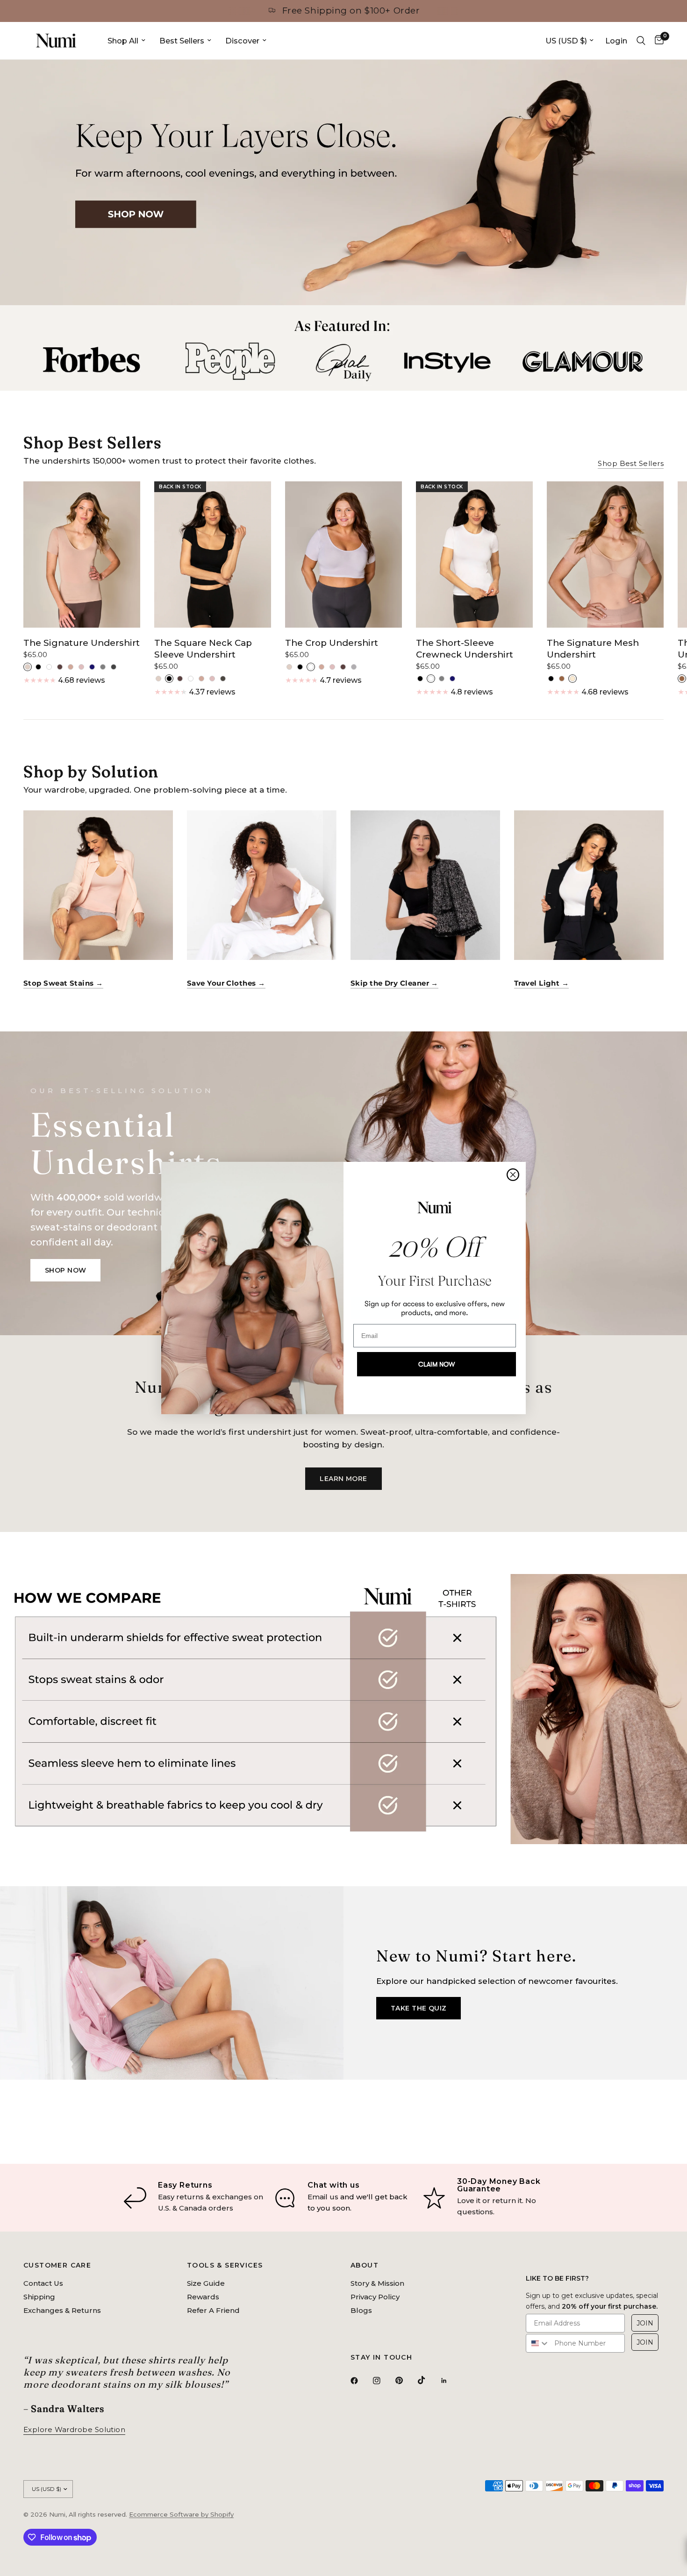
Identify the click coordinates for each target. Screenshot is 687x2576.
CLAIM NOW (437, 1364)
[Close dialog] (513, 1175)
